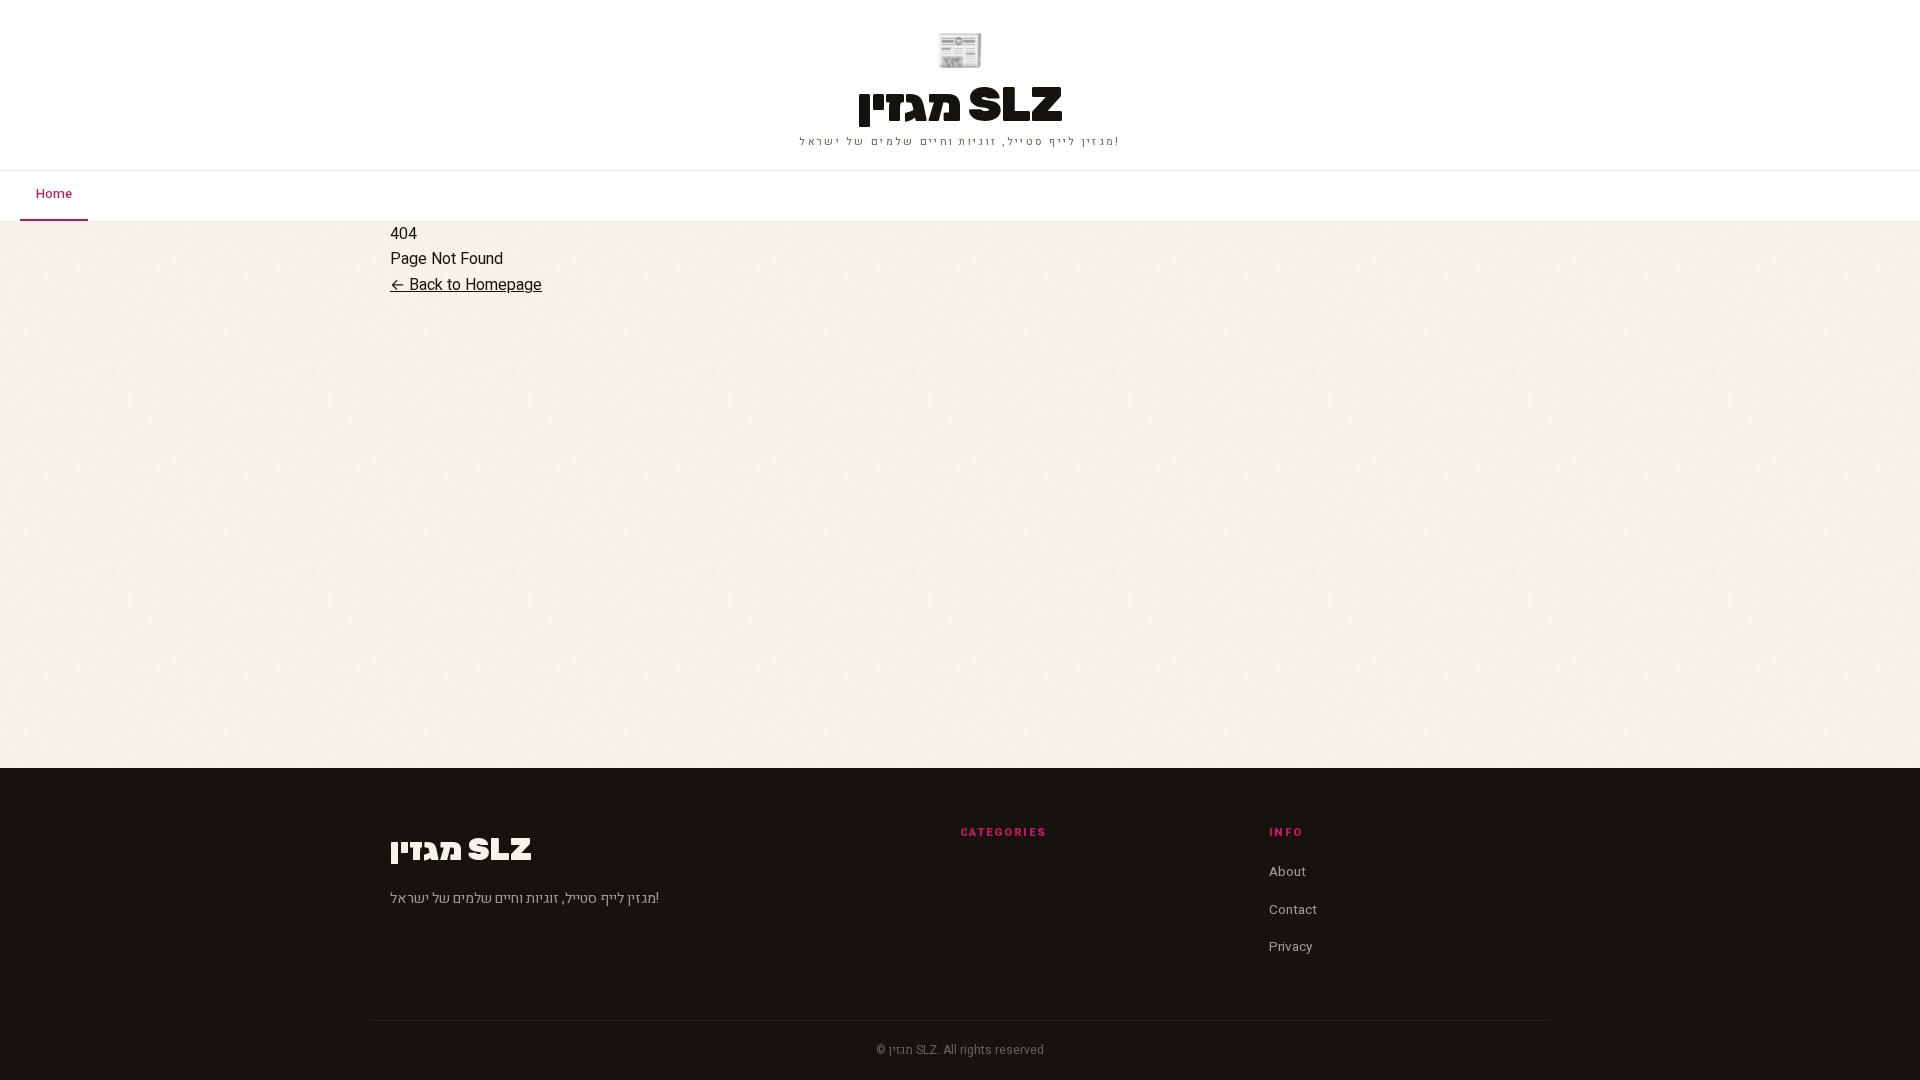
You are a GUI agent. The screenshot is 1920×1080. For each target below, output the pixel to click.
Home (54, 194)
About (1287, 872)
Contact (1293, 910)
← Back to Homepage (466, 285)
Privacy (1290, 947)
